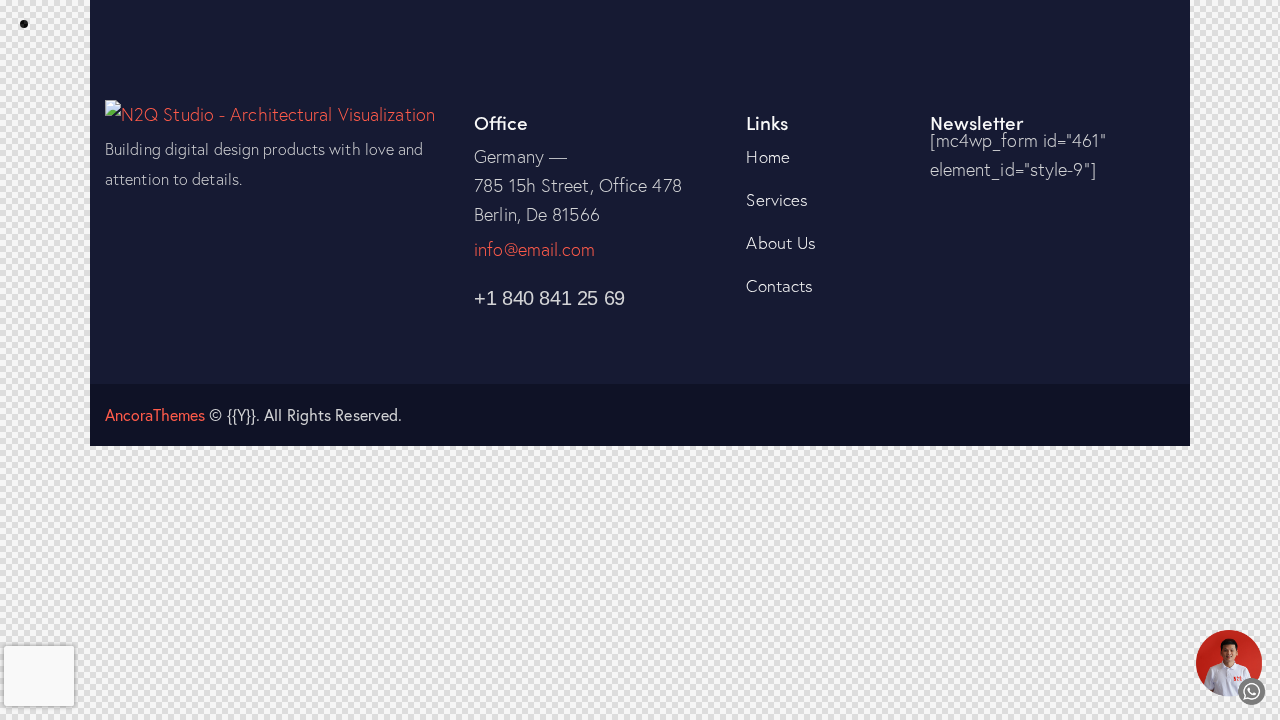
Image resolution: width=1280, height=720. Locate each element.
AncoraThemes (155, 414)
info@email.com (534, 249)
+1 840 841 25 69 (549, 298)
